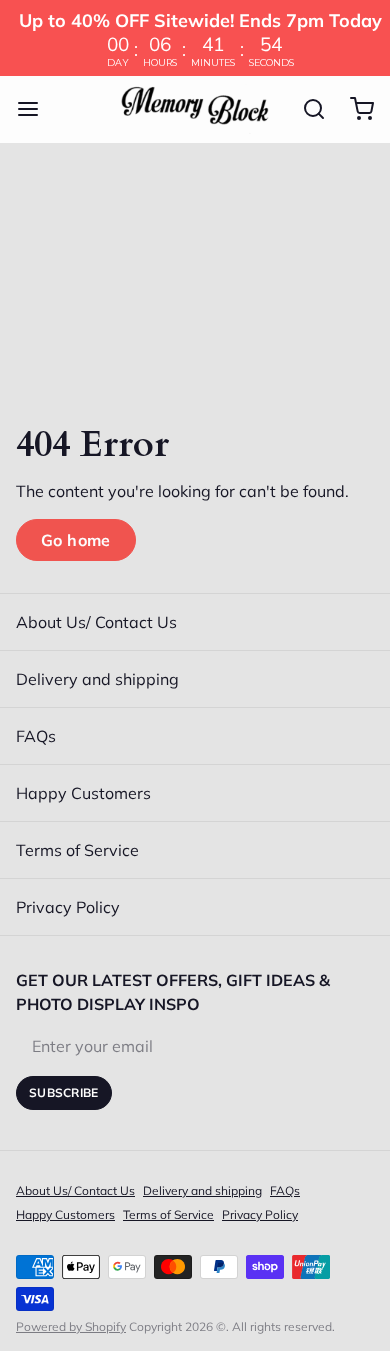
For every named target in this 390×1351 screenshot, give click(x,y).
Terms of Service (77, 850)
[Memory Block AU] (195, 109)
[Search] (306, 109)
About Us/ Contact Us (96, 622)
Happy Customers (83, 793)
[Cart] (354, 109)
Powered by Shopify (71, 1326)
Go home (76, 540)
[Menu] (36, 109)
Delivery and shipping (97, 679)
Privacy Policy (68, 907)
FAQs (36, 736)
